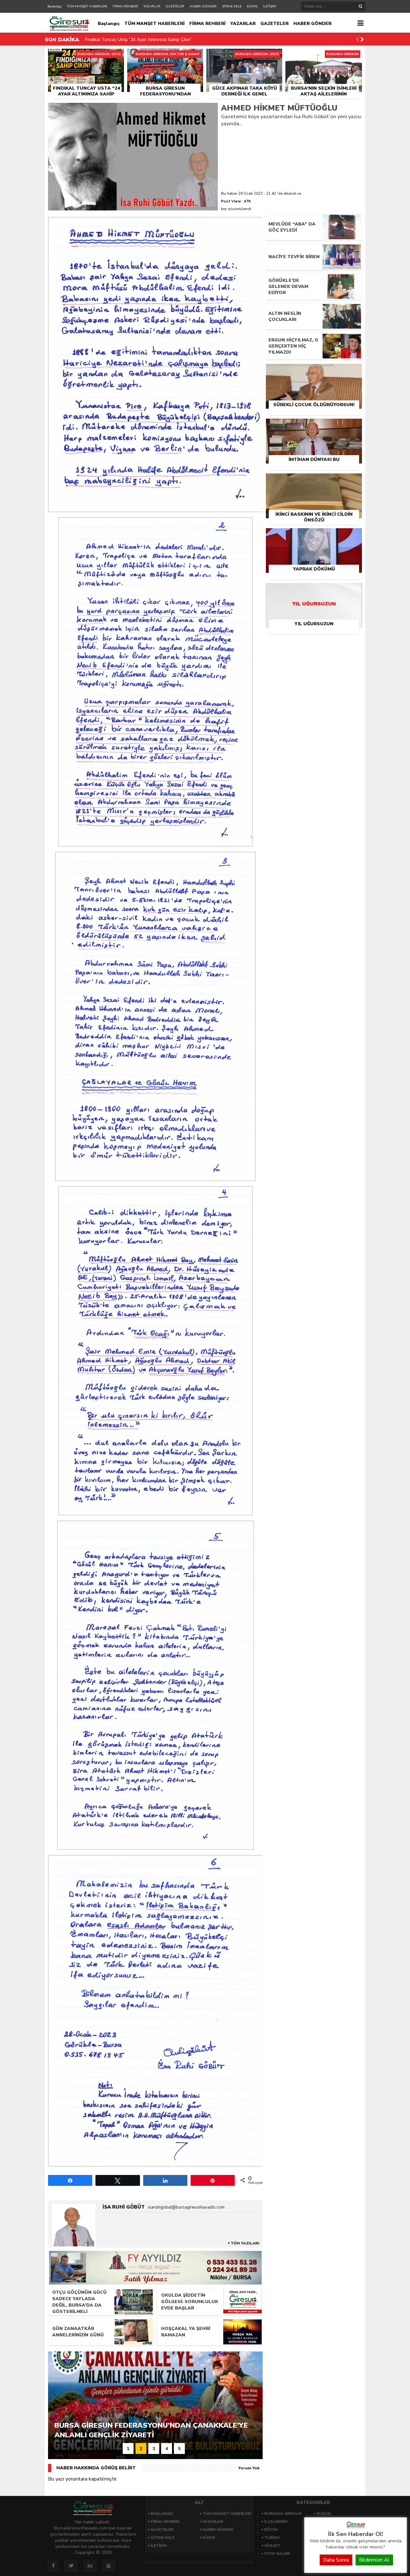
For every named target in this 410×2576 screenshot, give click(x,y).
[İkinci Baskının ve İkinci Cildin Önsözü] (314, 481)
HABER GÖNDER (203, 6)
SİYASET (272, 2546)
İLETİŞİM (270, 6)
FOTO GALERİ (277, 2554)
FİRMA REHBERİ (125, 6)
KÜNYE (252, 6)
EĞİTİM (271, 2530)
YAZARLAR (152, 6)
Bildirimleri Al (374, 2560)
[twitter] (71, 2566)
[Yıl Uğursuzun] (314, 590)
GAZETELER (175, 6)
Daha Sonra (336, 2560)
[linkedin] (90, 2566)
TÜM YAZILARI (245, 2243)
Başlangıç (54, 6)
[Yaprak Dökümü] (314, 536)
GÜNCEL (324, 2514)
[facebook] (53, 2566)
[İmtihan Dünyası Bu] (314, 426)
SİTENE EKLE (232, 6)
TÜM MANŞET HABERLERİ (87, 6)
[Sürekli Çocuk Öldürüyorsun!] (314, 371)
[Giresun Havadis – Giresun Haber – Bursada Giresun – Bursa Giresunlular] (356, 2527)
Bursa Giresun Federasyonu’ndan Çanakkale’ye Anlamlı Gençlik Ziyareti (158, 40)
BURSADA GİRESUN (283, 2514)
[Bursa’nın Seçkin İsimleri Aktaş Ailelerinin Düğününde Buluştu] (324, 56)
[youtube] (109, 2566)
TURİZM (272, 2538)
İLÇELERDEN (276, 2522)
